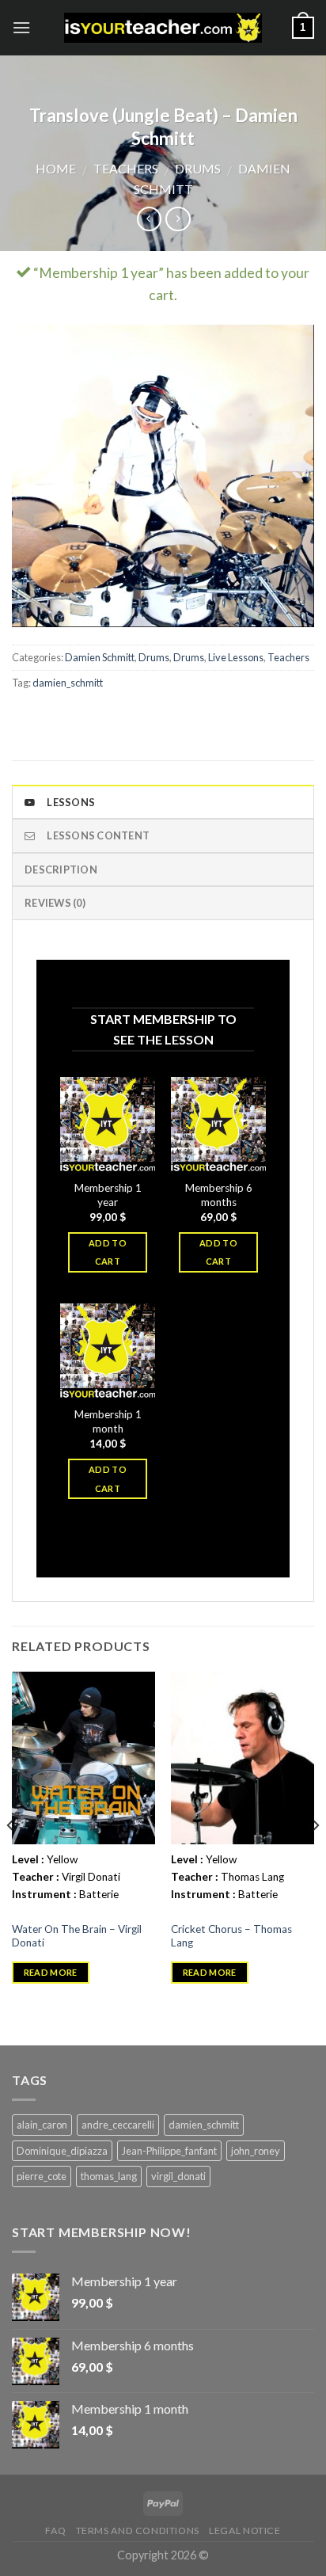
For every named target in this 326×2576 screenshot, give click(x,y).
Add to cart (108, 1252)
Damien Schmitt (100, 657)
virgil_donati (178, 2176)
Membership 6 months (219, 1195)
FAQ (55, 2530)
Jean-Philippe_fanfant (169, 2151)
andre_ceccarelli (118, 2125)
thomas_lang (109, 2176)
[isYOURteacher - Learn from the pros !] (163, 28)
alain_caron (42, 2125)
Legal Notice (244, 2530)
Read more (51, 1972)
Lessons (71, 802)
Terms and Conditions (138, 2530)
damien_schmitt (68, 683)
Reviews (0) (55, 903)
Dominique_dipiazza (62, 2151)
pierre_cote (42, 2176)
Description (61, 869)
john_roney (256, 2151)
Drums (198, 168)
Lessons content (98, 835)
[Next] (315, 1857)
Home (56, 168)
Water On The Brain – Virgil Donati (77, 1936)
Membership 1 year (108, 1195)
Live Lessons (236, 657)
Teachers (126, 168)
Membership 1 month (108, 1421)
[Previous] (11, 1857)
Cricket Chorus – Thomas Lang (231, 1936)
